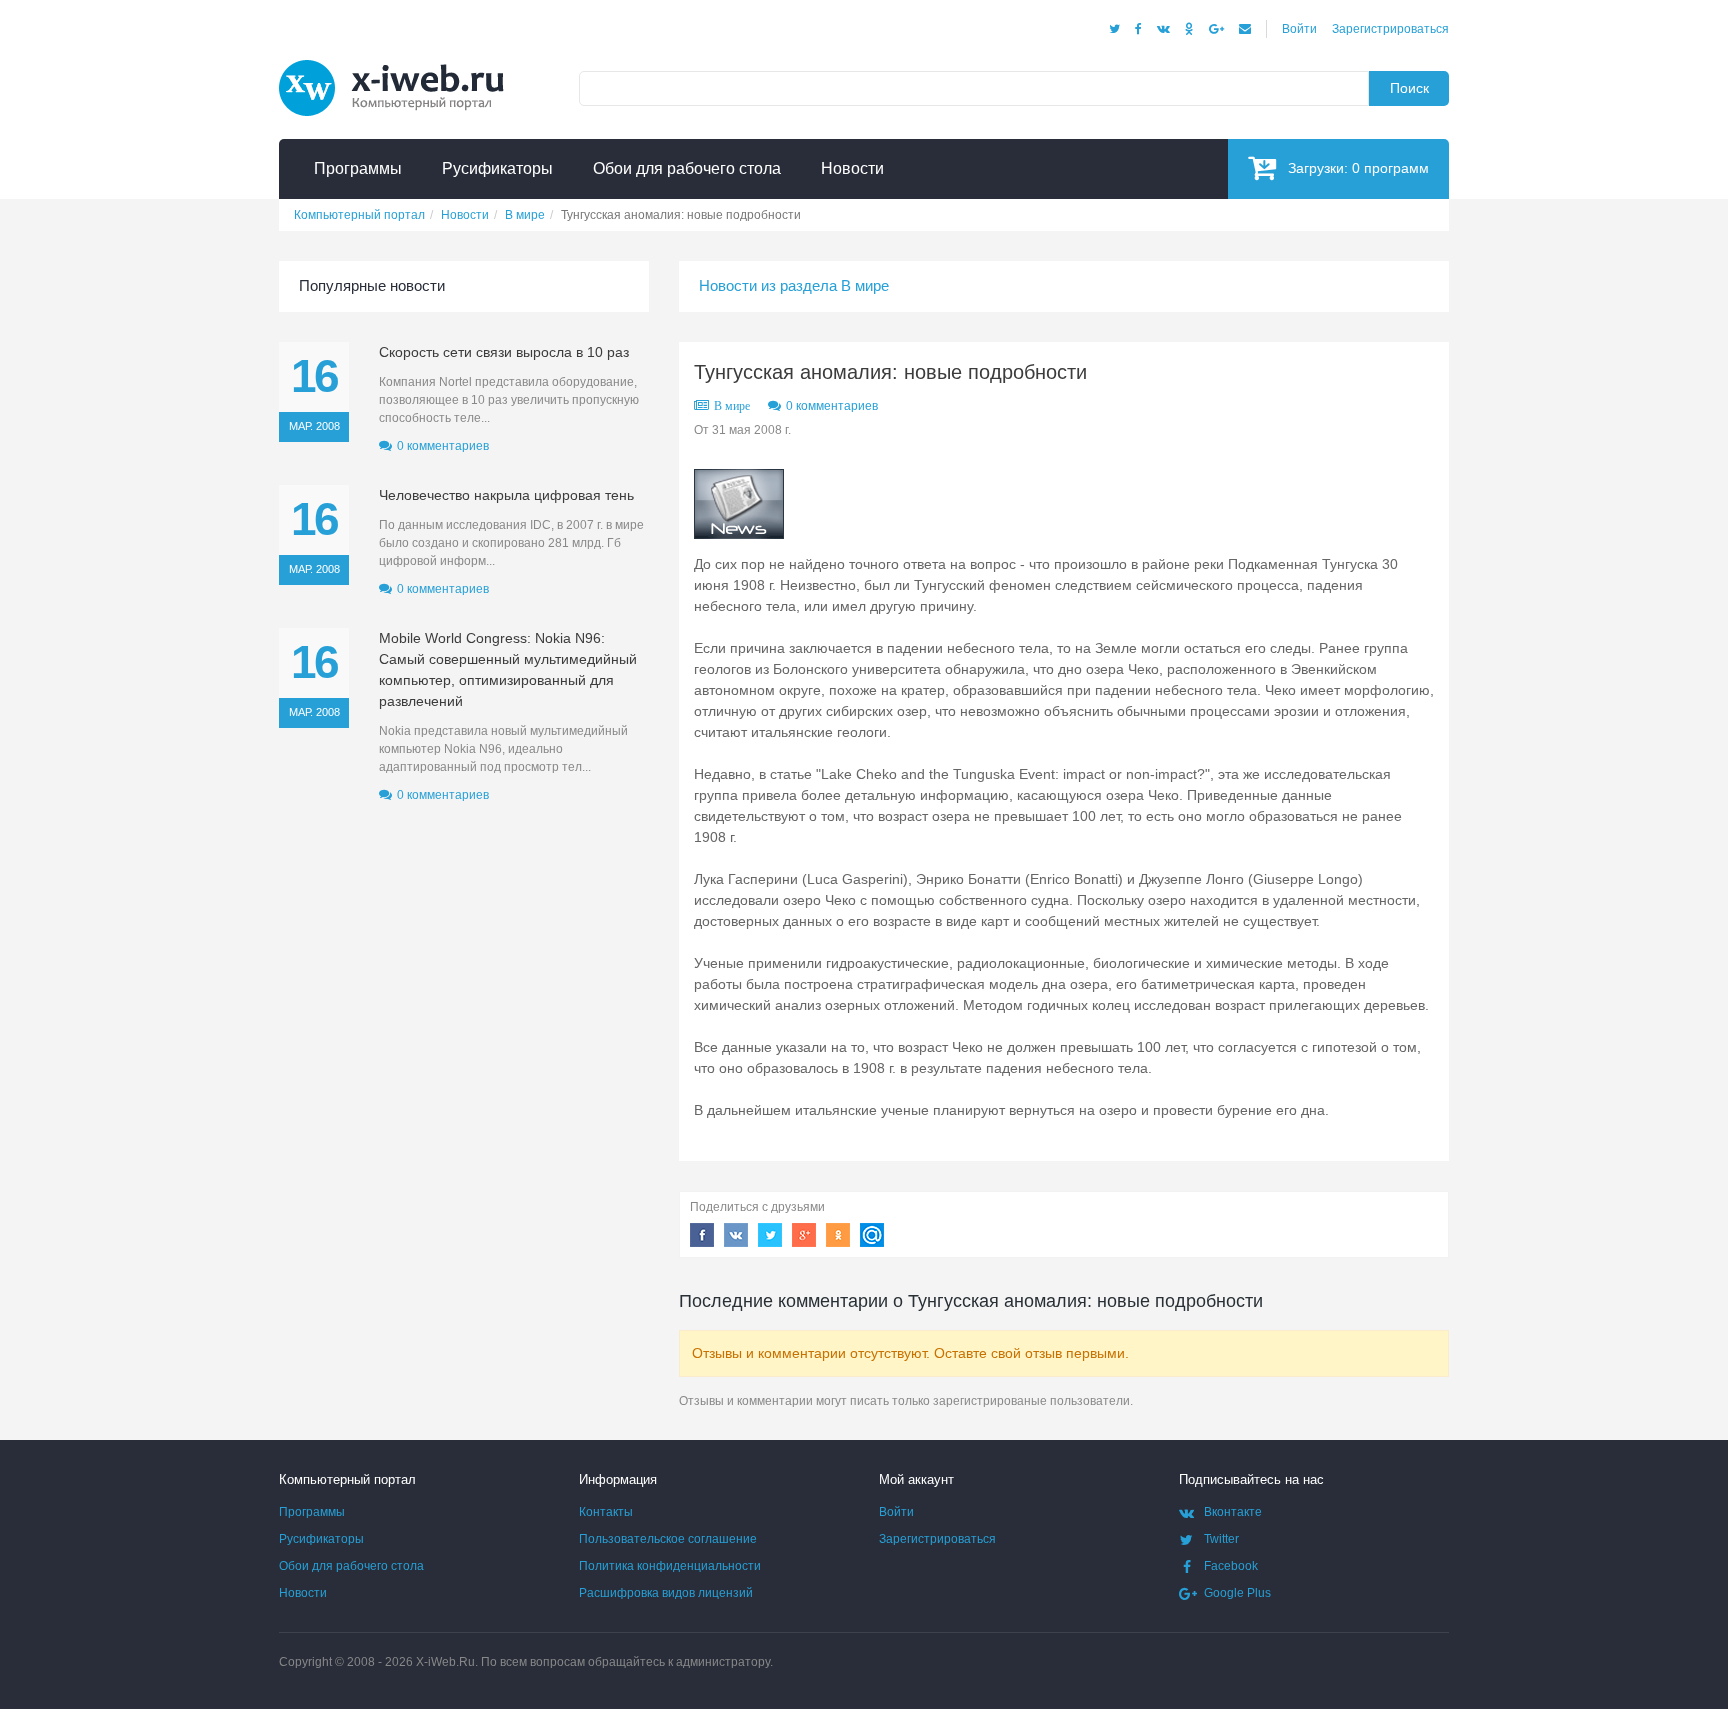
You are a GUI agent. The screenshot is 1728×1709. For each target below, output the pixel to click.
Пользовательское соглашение (668, 1539)
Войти (1299, 29)
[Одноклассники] (1189, 29)
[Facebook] (1138, 29)
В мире (732, 406)
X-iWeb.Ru (445, 1662)
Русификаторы (321, 1539)
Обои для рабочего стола (351, 1566)
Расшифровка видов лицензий (666, 1593)
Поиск (1409, 88)
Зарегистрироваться (1390, 29)
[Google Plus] (1216, 29)
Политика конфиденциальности (670, 1566)
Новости (303, 1593)
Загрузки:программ (1358, 168)
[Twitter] (1114, 29)
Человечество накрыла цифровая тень (506, 495)
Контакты (606, 1512)
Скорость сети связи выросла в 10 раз (504, 352)
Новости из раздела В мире (794, 285)
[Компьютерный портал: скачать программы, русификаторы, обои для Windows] (404, 62)
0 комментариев (832, 406)
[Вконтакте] (1163, 29)
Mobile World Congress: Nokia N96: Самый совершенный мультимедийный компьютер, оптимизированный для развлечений (508, 669)
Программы (312, 1512)
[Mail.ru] (1245, 29)
